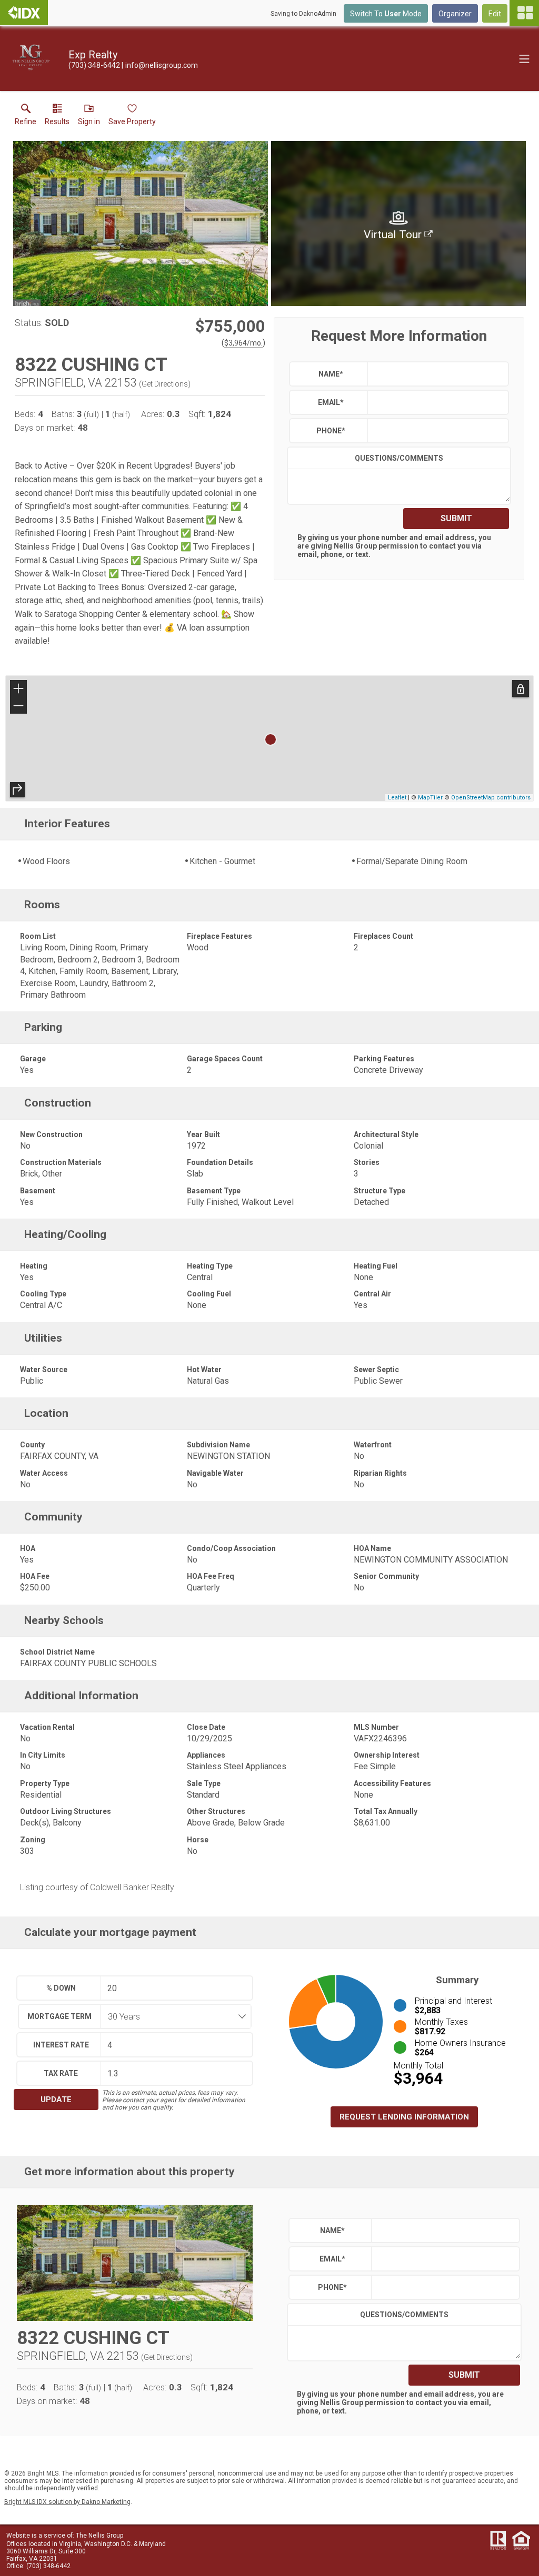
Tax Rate (61, 2073)
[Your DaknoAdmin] (24, 13)
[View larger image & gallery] (141, 224)
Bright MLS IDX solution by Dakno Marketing (67, 2502)
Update (56, 2100)
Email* (331, 402)
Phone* (331, 431)
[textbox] (436, 374)
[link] (26, 117)
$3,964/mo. (243, 343)
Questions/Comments (399, 458)
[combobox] (172, 2016)
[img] (398, 224)
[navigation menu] (524, 13)
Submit (456, 518)
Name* (331, 374)
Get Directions (165, 384)
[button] (89, 117)
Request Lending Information (404, 2117)
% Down (61, 1988)
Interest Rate (61, 2045)
